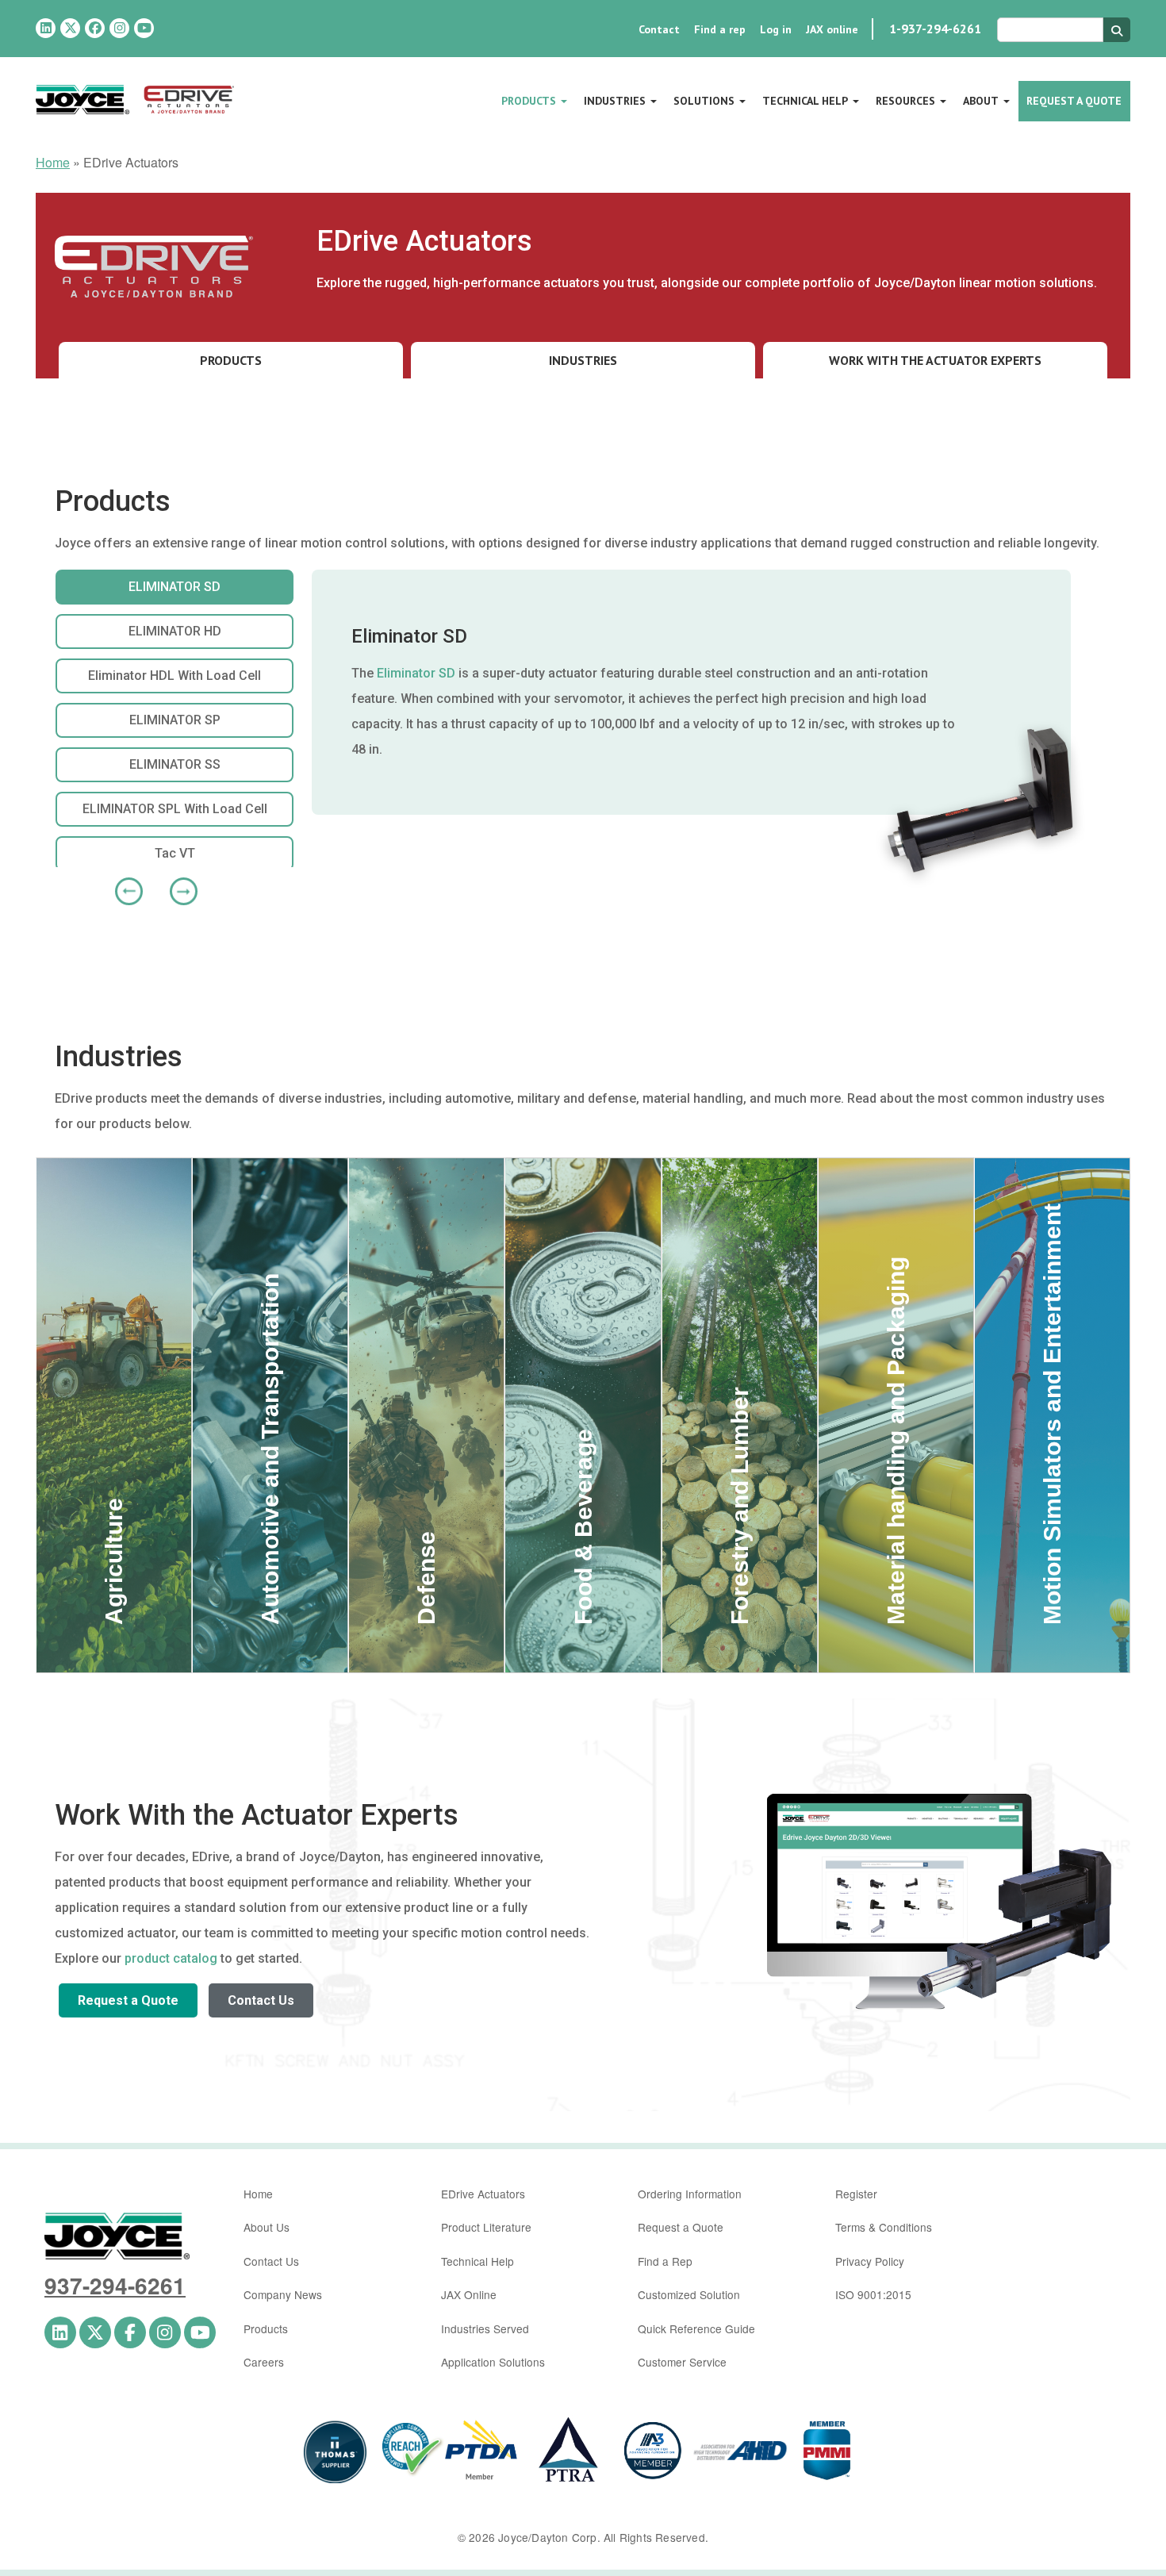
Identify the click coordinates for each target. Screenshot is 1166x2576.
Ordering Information (690, 2194)
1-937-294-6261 (935, 29)
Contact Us (261, 2000)
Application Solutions (493, 2362)
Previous (123, 885)
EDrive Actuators (483, 2194)
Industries (615, 101)
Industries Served (485, 2328)
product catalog (171, 1958)
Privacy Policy (870, 2261)
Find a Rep (665, 2261)
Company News (283, 2294)
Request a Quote (1074, 101)
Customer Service (682, 2362)
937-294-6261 (115, 2285)
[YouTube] (144, 28)
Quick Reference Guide (696, 2328)
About (981, 101)
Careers (264, 2362)
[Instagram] (119, 28)
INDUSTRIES (583, 360)
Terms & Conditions (884, 2227)
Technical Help (805, 101)
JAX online (832, 29)
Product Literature (486, 2227)
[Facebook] (95, 28)
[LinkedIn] (46, 28)
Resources (905, 101)
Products (529, 101)
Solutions (704, 101)
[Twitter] (70, 28)
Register (856, 2194)
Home (53, 162)
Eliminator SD (416, 673)
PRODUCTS (231, 360)
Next (178, 885)
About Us (267, 2227)
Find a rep (720, 29)
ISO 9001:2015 (873, 2294)
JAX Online (469, 2294)
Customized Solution (689, 2294)
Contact (659, 29)
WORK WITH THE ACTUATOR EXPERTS (935, 360)
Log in (776, 29)
